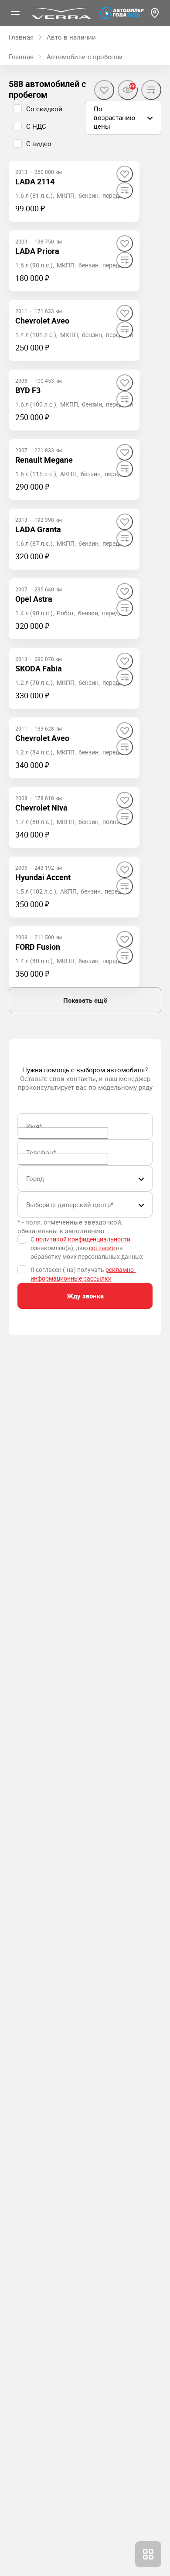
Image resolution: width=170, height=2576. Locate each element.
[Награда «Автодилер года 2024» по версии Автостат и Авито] (122, 13)
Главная (21, 57)
